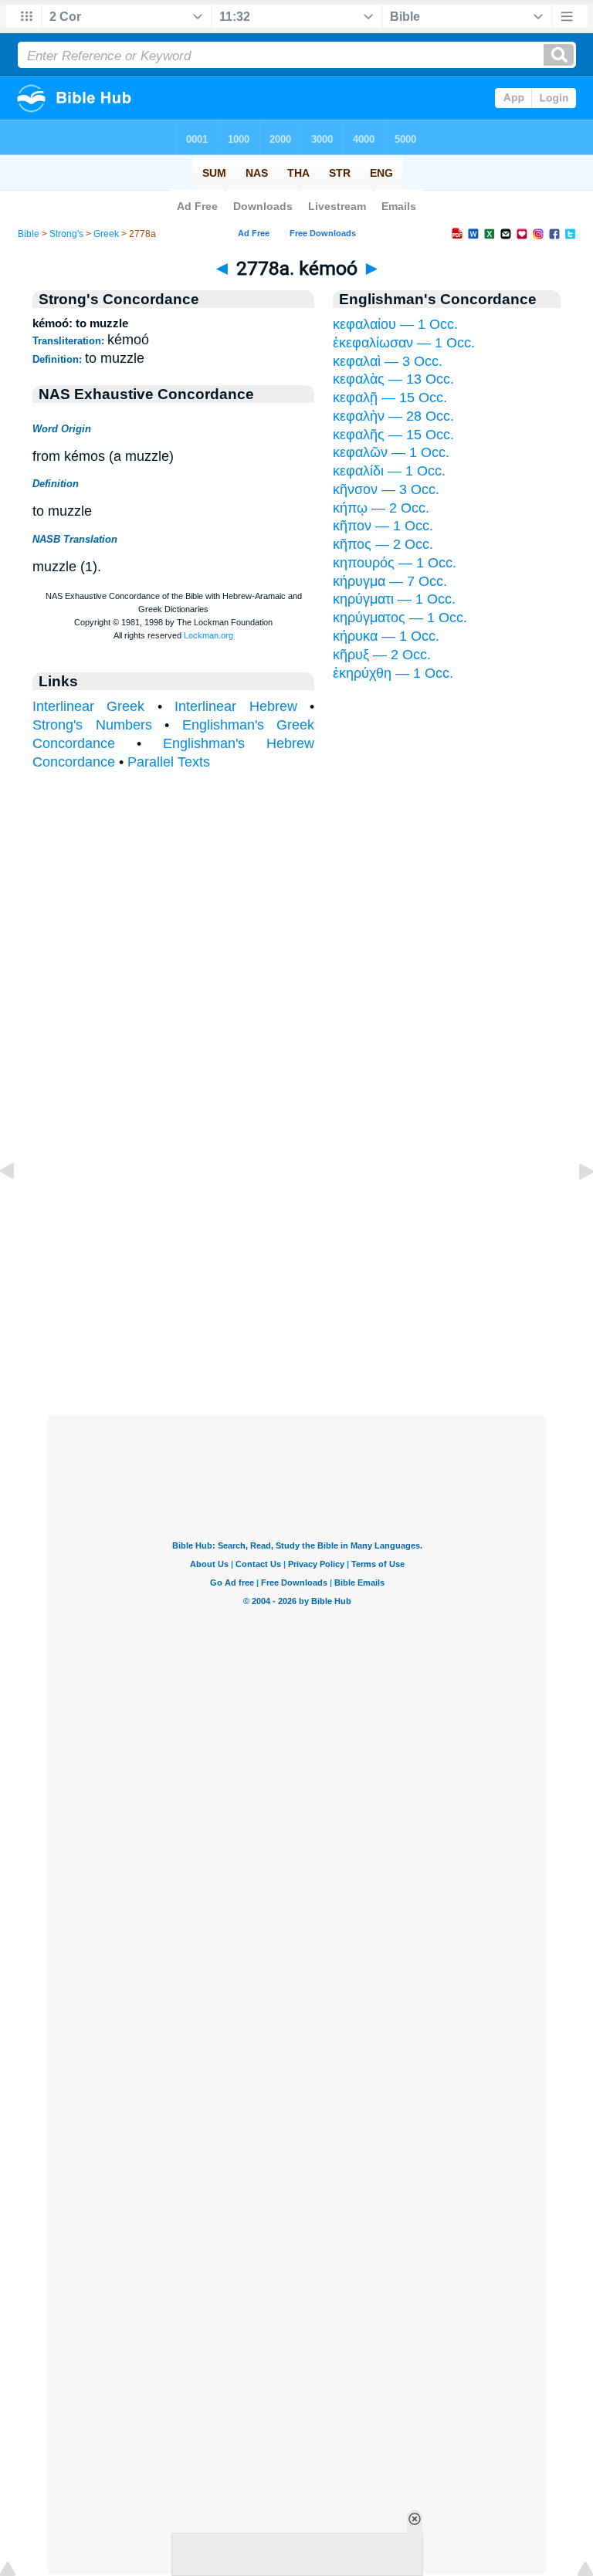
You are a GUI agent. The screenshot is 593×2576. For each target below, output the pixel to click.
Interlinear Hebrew (236, 706)
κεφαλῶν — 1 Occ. (391, 452)
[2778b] (574, 1206)
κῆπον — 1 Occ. (383, 526)
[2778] (19, 1206)
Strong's (66, 234)
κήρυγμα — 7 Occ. (390, 581)
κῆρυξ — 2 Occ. (382, 655)
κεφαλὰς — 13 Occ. (393, 379)
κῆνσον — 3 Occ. (386, 489)
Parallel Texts (169, 762)
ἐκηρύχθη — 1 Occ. (393, 673)
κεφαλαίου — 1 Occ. (395, 324)
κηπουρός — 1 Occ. (395, 563)
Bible (29, 234)
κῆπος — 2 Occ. (383, 544)
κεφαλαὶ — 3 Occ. (388, 361)
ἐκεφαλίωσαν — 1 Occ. (404, 343)
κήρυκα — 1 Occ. (386, 636)
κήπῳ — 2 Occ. (381, 508)
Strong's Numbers (92, 725)
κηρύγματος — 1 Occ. (400, 618)
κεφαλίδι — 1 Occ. (389, 471)
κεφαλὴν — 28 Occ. (393, 416)
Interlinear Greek (88, 706)
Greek (106, 234)
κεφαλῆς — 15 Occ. (393, 435)
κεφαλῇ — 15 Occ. (390, 398)
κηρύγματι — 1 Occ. (394, 599)
